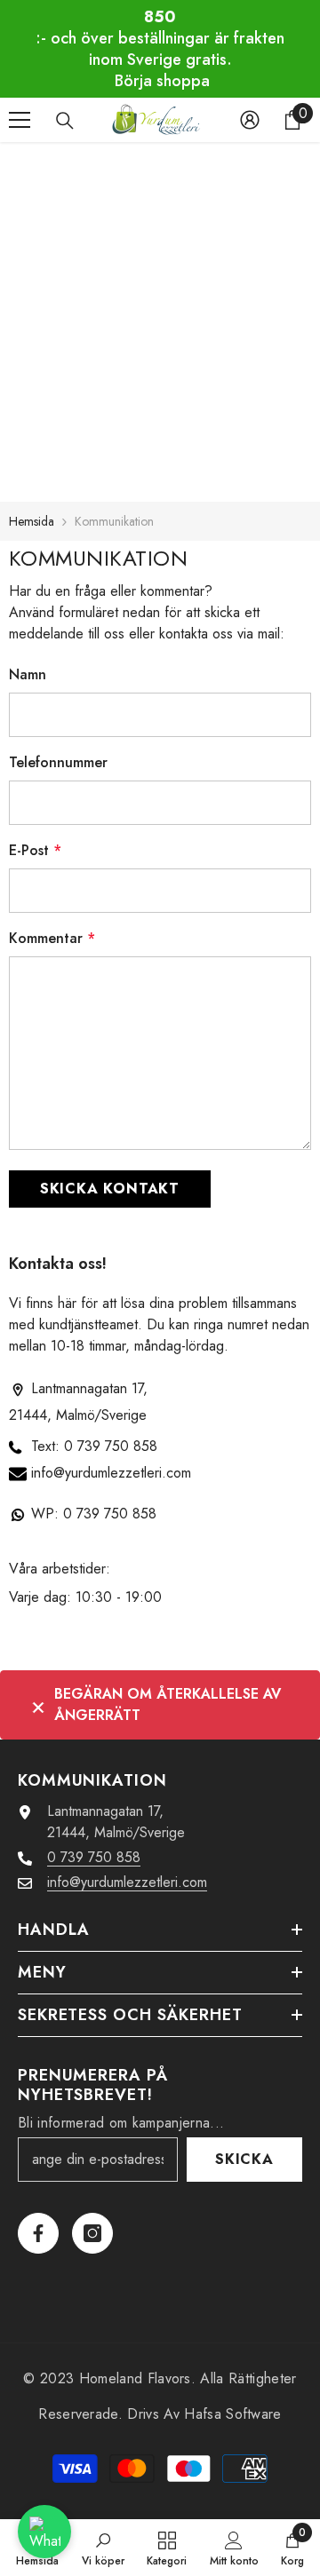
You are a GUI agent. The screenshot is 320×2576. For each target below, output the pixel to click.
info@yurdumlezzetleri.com (111, 1473)
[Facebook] (38, 2233)
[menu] (20, 120)
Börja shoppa (162, 81)
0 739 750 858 (111, 1446)
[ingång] (250, 120)
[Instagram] (92, 2233)
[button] (110, 1189)
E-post (35, 850)
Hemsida (32, 521)
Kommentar (52, 938)
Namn (28, 674)
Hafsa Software (232, 2414)
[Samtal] (65, 121)
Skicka (244, 2159)
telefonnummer (58, 762)
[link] (103, 2548)
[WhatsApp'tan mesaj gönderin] (44, 2532)
